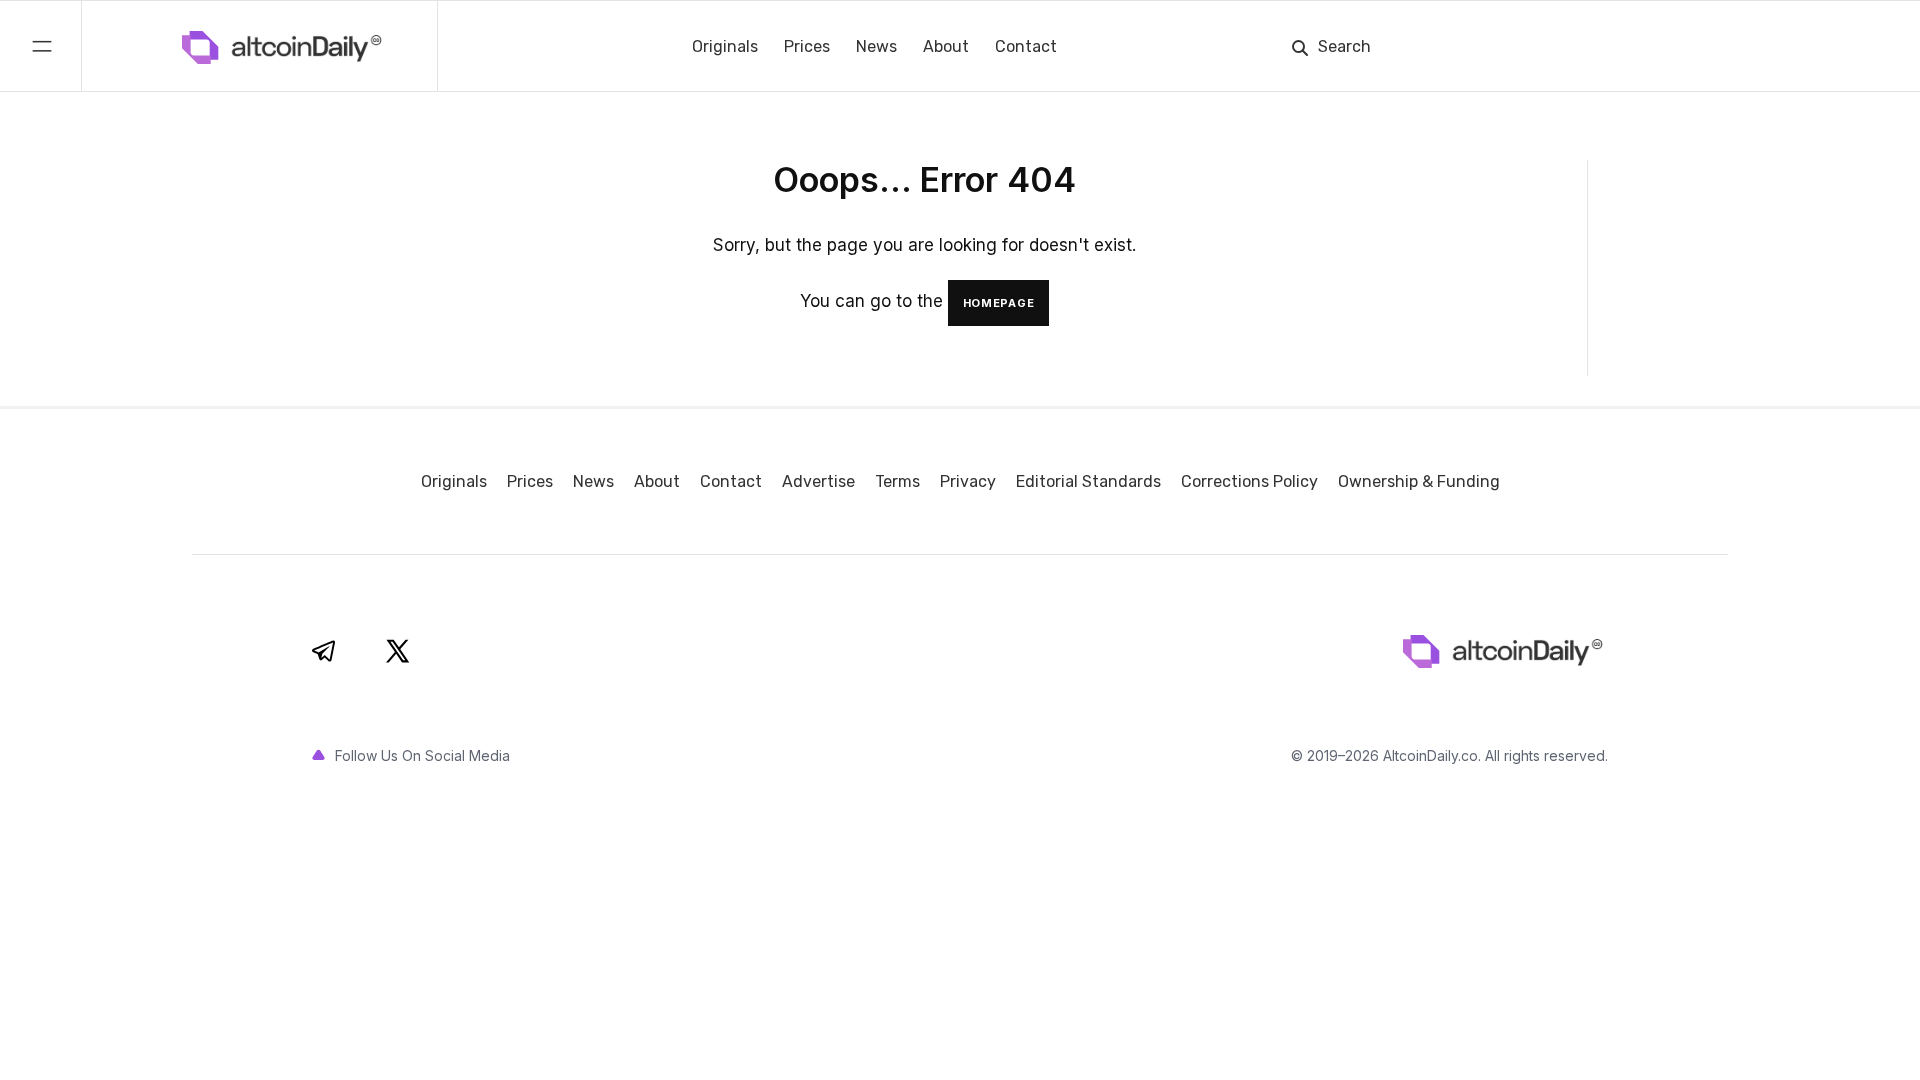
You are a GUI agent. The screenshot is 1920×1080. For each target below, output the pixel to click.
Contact (1026, 46)
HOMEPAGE (999, 303)
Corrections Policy (1249, 481)
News (876, 46)
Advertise (818, 481)
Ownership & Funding (1419, 481)
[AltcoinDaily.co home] (197, 46)
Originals (725, 46)
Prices (807, 46)
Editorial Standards (1088, 481)
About (946, 46)
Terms (897, 481)
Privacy (968, 481)
